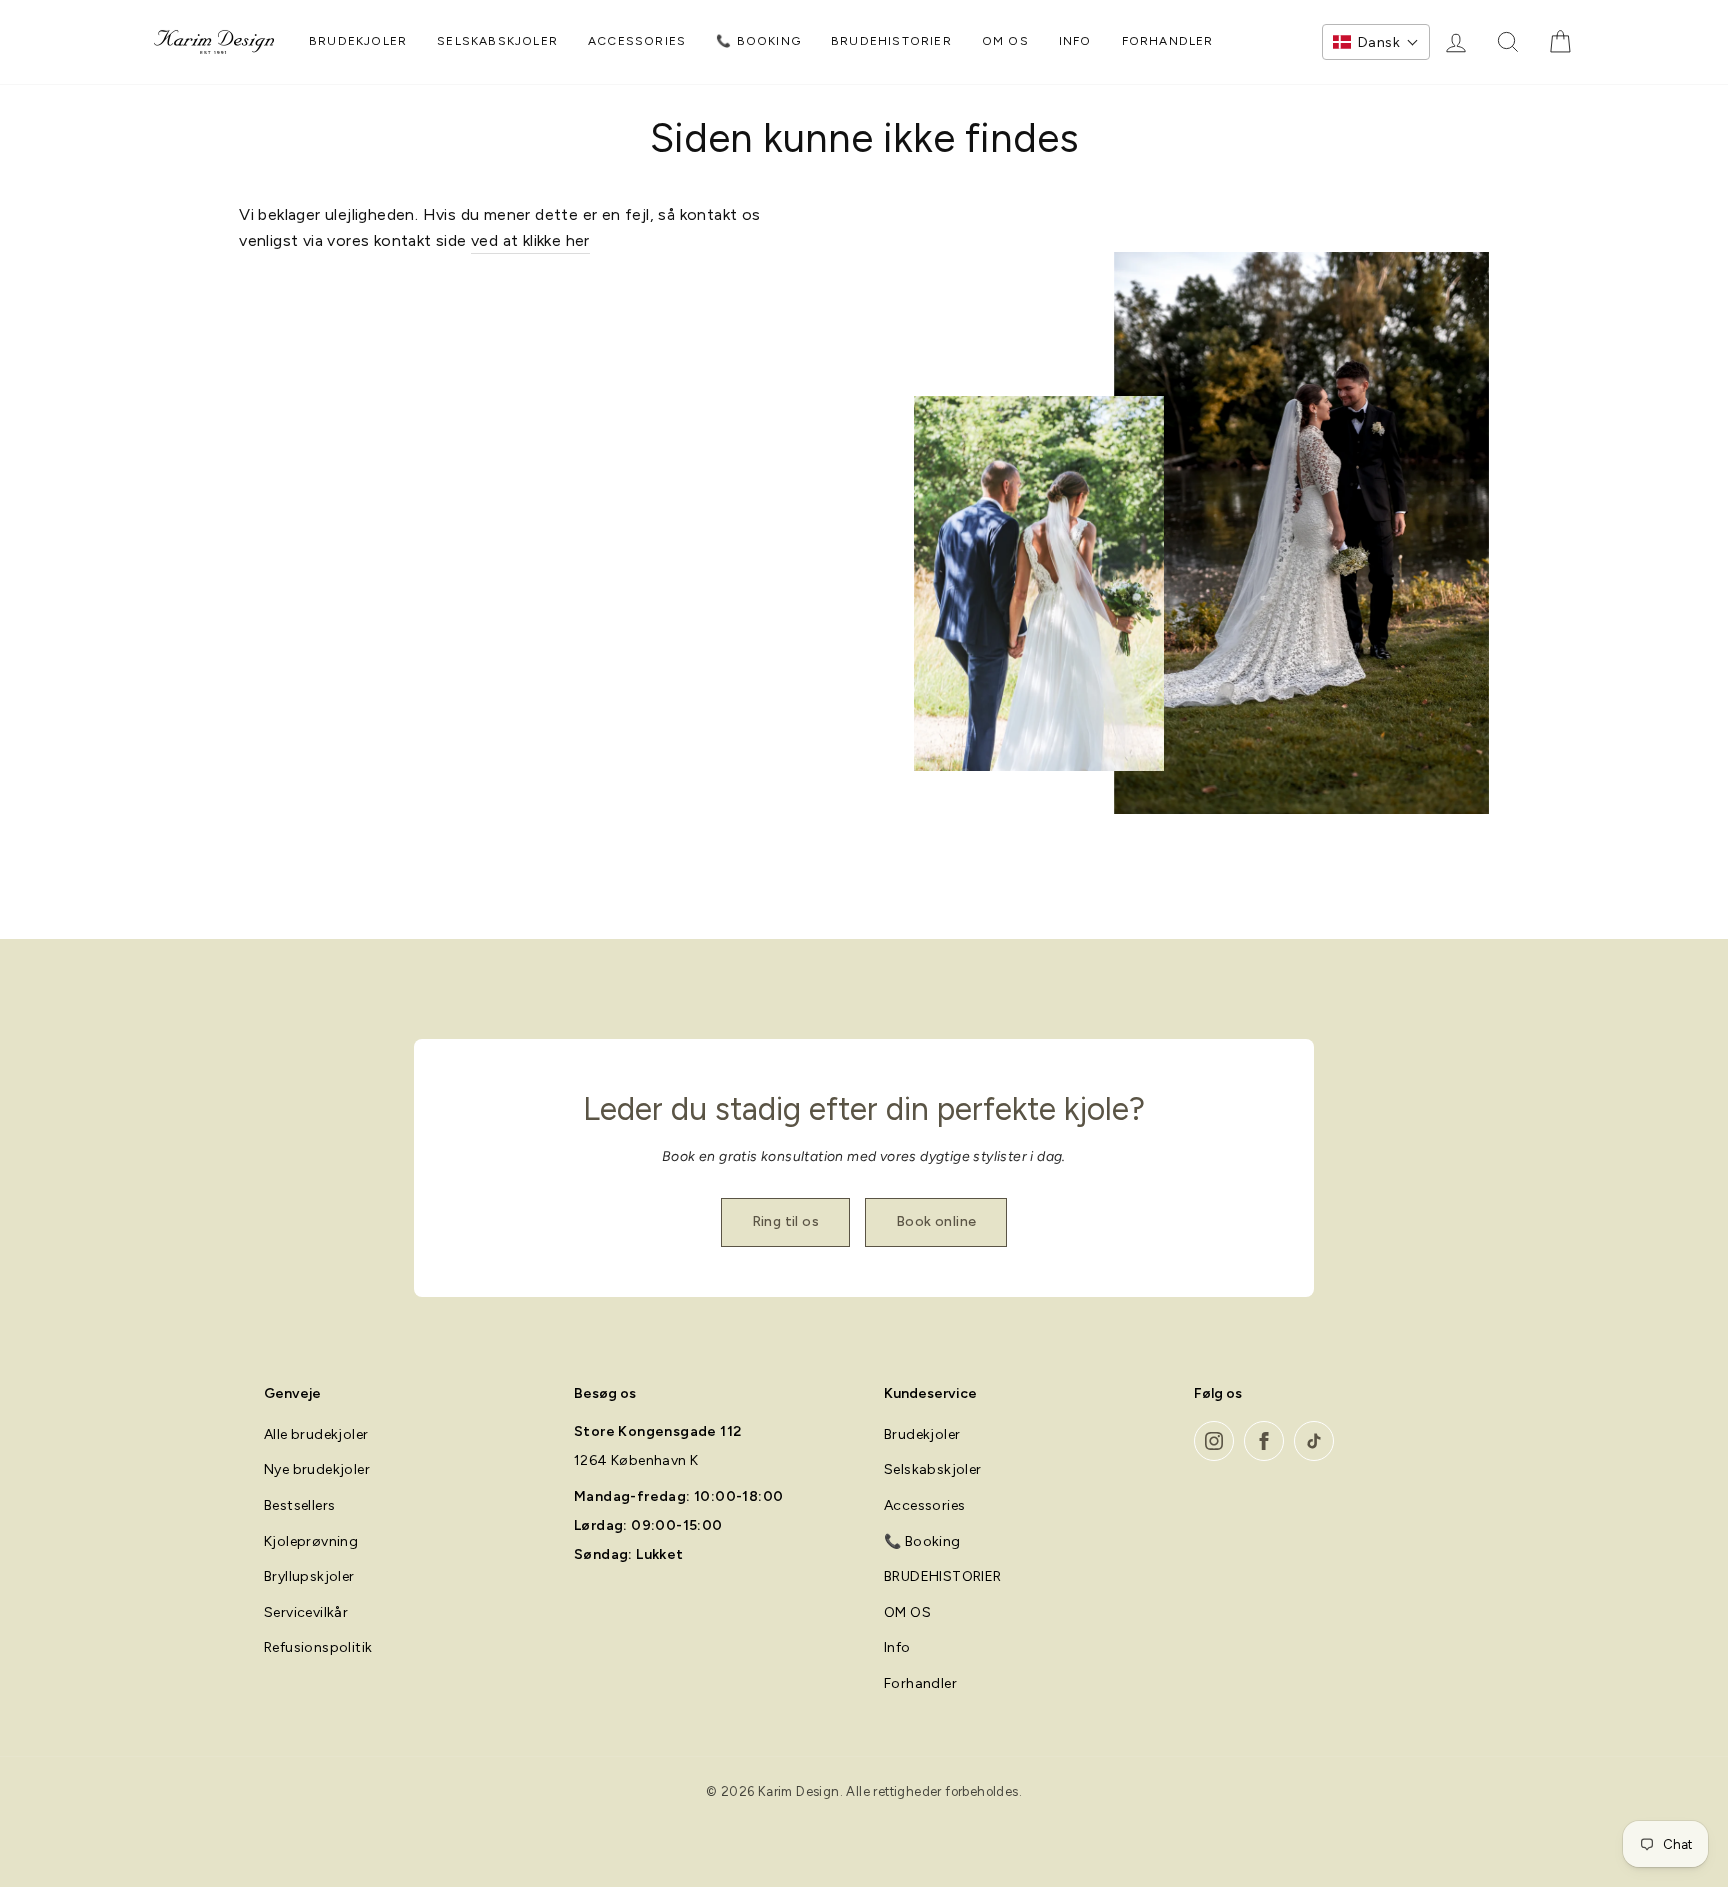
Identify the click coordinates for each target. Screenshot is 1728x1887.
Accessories (637, 41)
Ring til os (785, 1221)
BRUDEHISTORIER (891, 41)
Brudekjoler (358, 41)
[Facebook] (1264, 1441)
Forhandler (1168, 41)
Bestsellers (299, 1505)
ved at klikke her (530, 240)
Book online (936, 1221)
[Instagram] (1214, 1441)
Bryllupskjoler (309, 1576)
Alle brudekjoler (316, 1434)
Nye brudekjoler (317, 1469)
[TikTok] (1314, 1441)
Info (1075, 41)
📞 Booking (758, 41)
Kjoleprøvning (311, 1541)
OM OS (1005, 41)
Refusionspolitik (318, 1647)
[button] (1376, 42)
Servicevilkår (306, 1612)
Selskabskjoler (497, 41)
